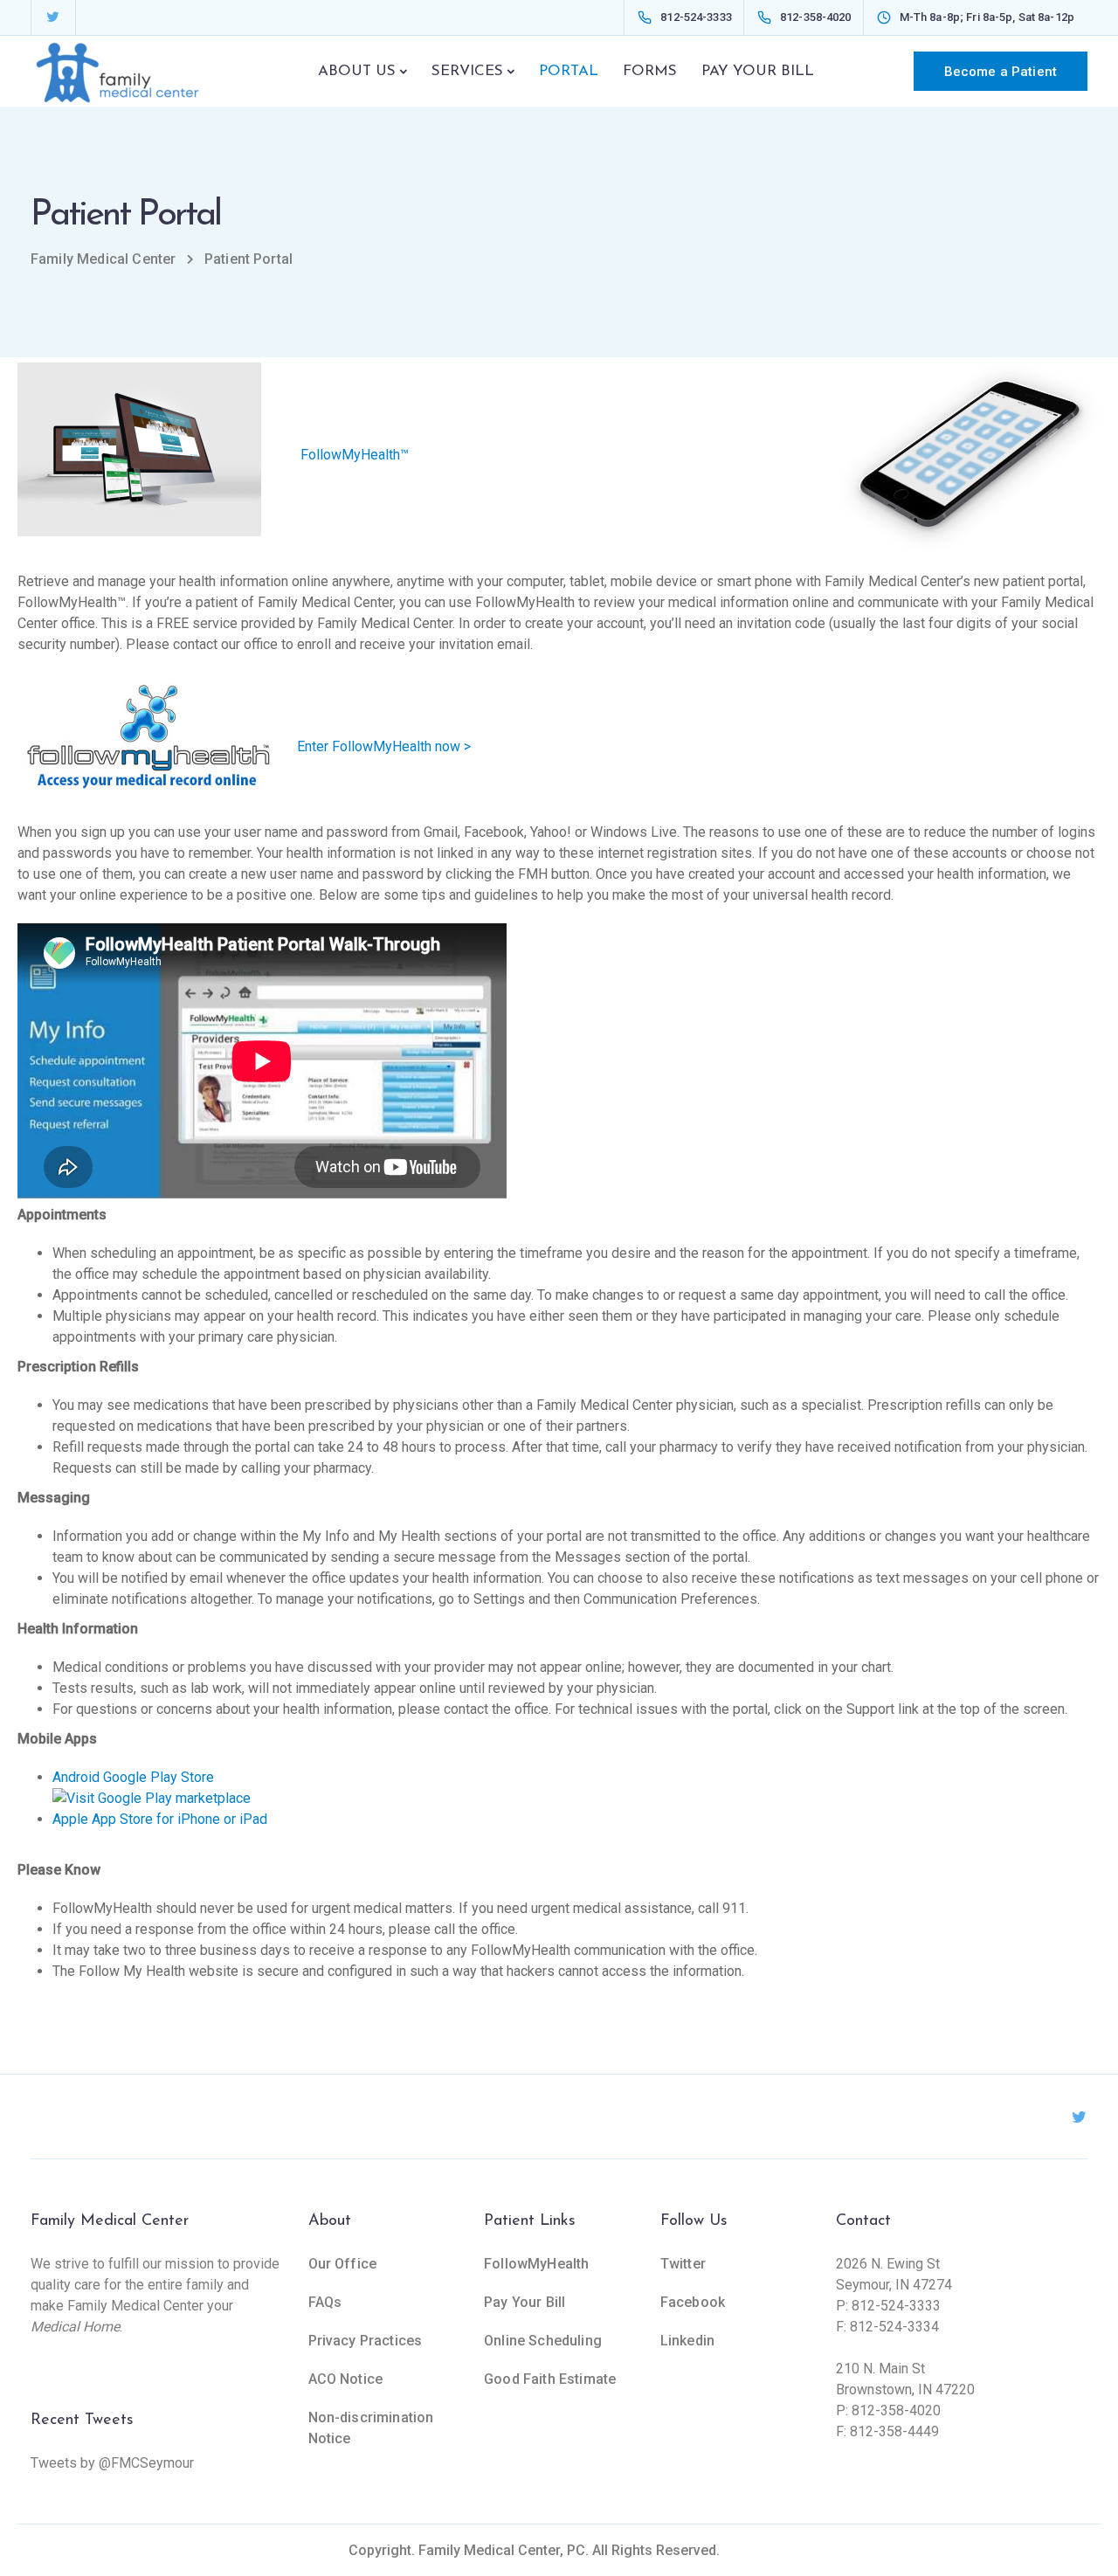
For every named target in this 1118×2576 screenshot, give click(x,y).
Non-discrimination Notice (371, 2428)
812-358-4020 (896, 2410)
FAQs (325, 2302)
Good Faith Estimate (550, 2379)
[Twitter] (52, 17)
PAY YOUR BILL (758, 71)
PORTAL (569, 71)
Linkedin (687, 2341)
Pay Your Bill (524, 2302)
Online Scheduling (543, 2341)
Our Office (343, 2264)
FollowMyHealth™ (353, 454)
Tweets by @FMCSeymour (112, 2463)
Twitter (683, 2264)
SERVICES (467, 71)
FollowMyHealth (536, 2264)
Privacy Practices (366, 2341)
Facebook (693, 2302)
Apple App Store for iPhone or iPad (160, 1819)
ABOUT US (357, 71)
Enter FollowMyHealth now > (384, 746)
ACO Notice (346, 2379)
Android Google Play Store (133, 1777)
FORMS (650, 71)
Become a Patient (1001, 72)
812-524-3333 (896, 2306)
